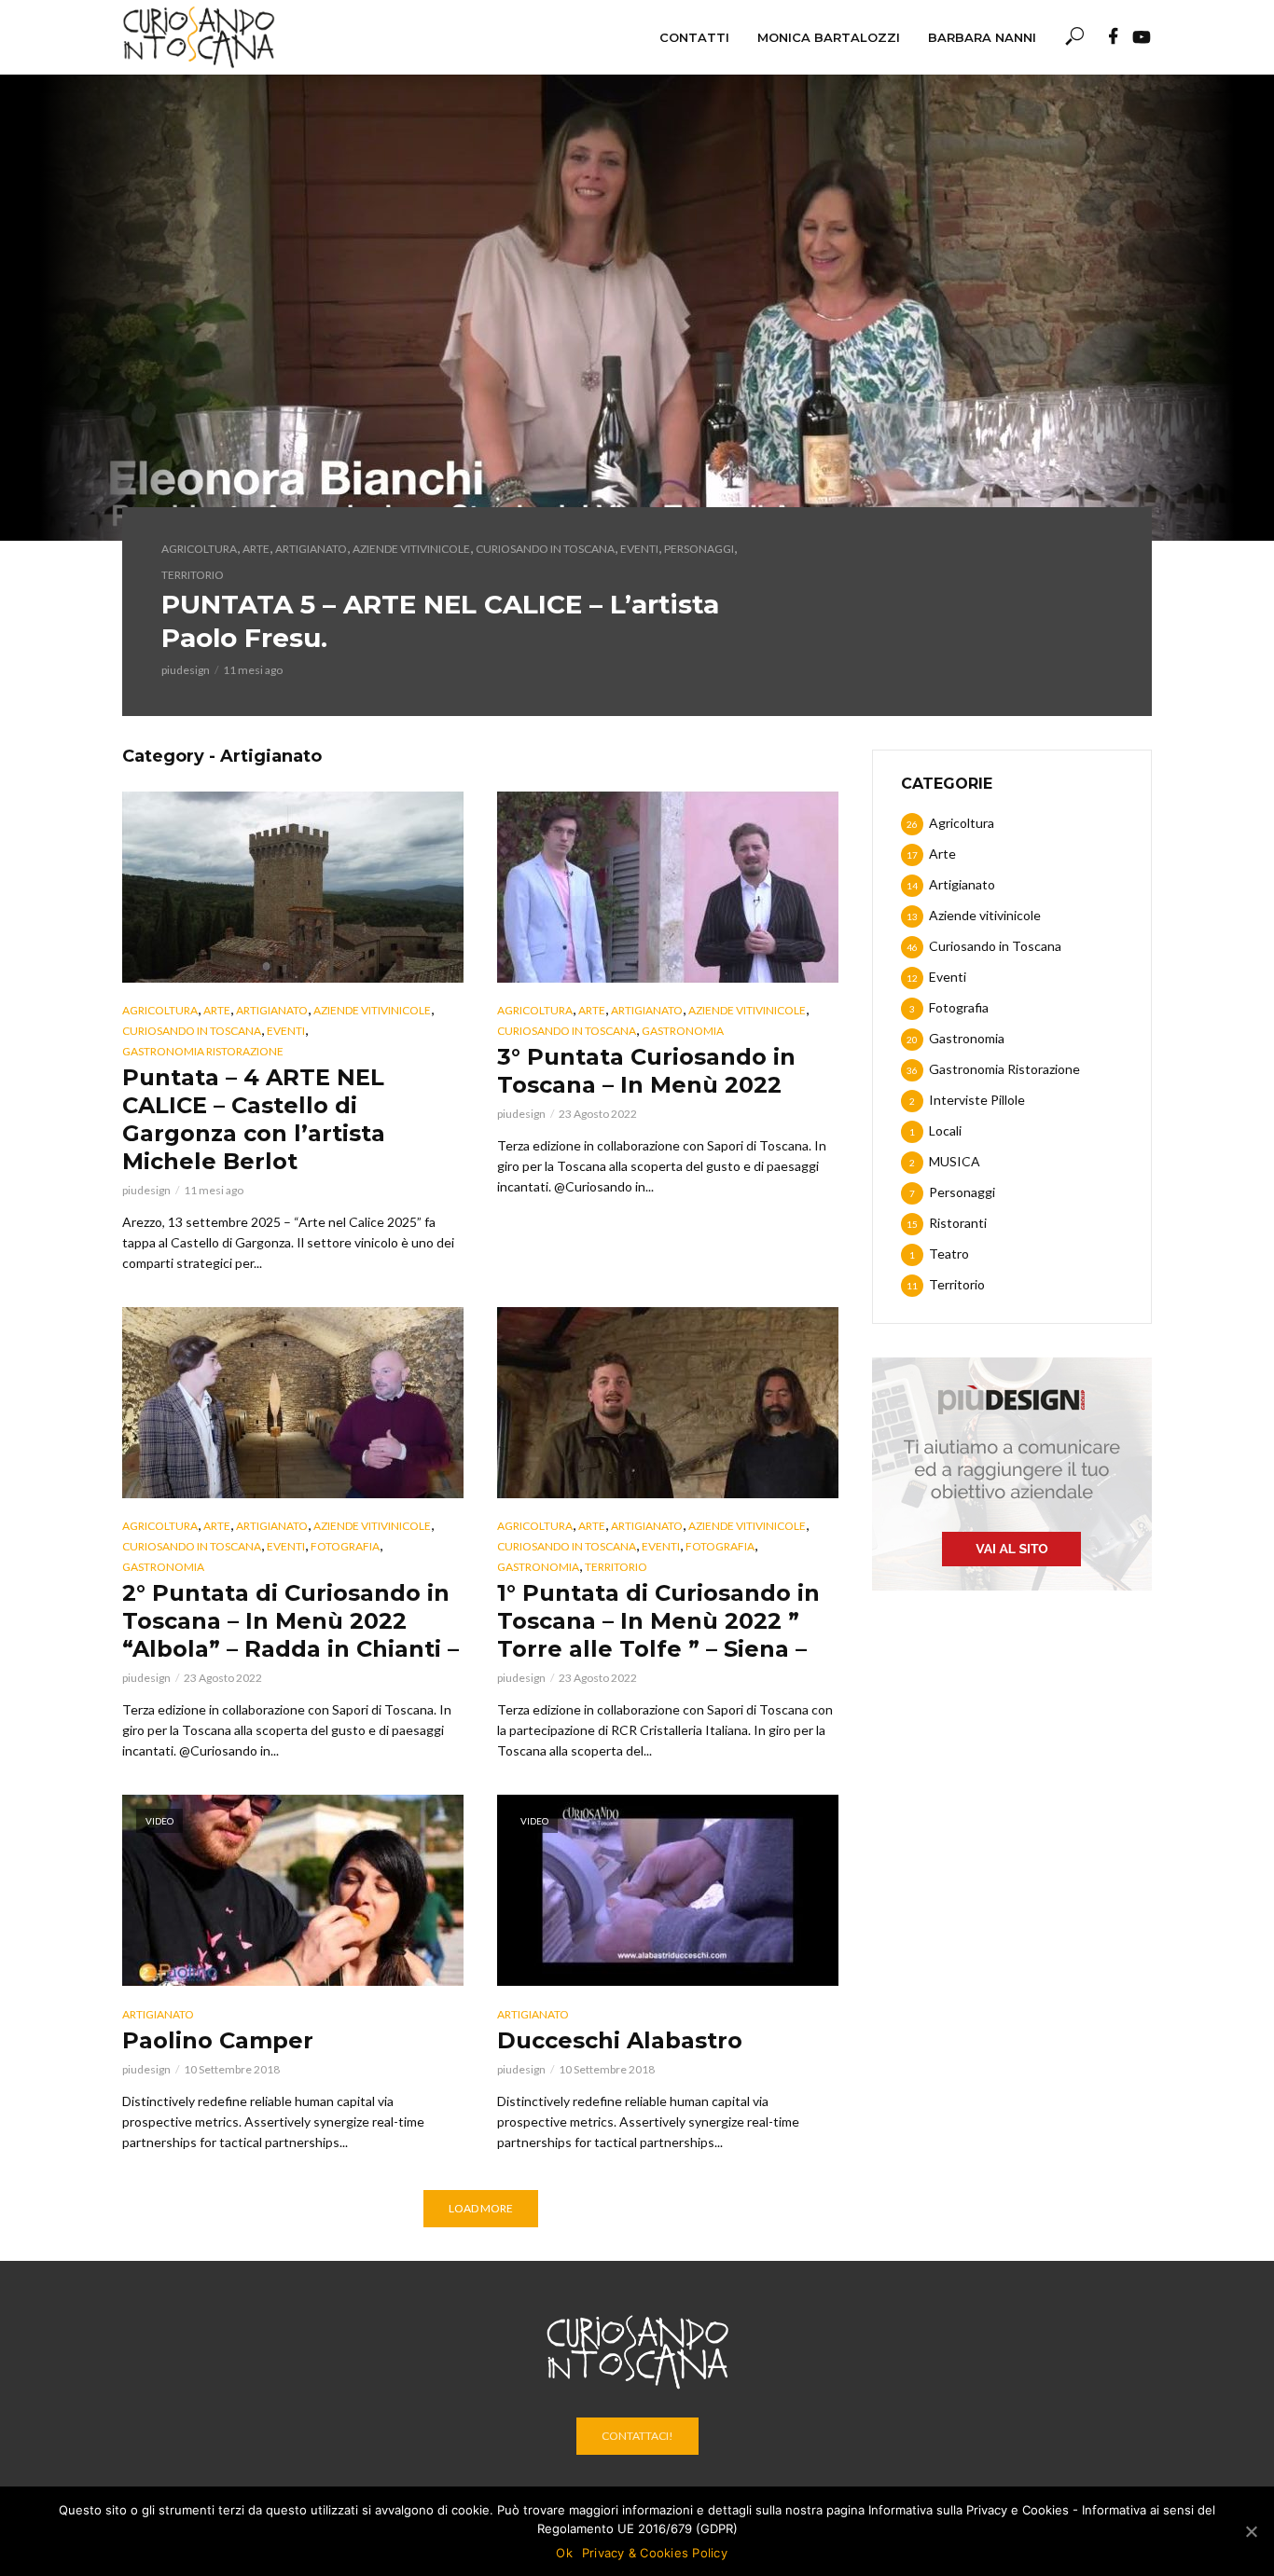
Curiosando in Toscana (545, 549)
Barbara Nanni (982, 37)
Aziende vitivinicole (411, 549)
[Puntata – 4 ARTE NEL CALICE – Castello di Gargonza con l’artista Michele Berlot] (293, 887)
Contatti (694, 37)
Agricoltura (199, 549)
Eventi (639, 549)
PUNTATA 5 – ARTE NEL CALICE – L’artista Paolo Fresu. (440, 621)
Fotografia (345, 1546)
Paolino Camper (218, 2040)
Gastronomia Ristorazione (203, 1051)
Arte (256, 549)
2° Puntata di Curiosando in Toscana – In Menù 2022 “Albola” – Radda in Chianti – (291, 1621)
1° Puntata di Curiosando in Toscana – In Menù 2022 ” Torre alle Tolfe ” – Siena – (658, 1621)
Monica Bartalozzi (829, 37)
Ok (564, 2553)
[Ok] (1251, 2531)
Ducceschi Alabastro (620, 2040)
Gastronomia (683, 1031)
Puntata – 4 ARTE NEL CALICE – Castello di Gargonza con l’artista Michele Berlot (254, 1119)
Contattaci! (637, 2436)
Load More (481, 2208)
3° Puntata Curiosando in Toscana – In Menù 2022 (646, 1071)
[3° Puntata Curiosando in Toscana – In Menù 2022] (668, 887)
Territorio (193, 575)
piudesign (186, 670)
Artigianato (311, 549)
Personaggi (699, 549)
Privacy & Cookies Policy (655, 2553)
